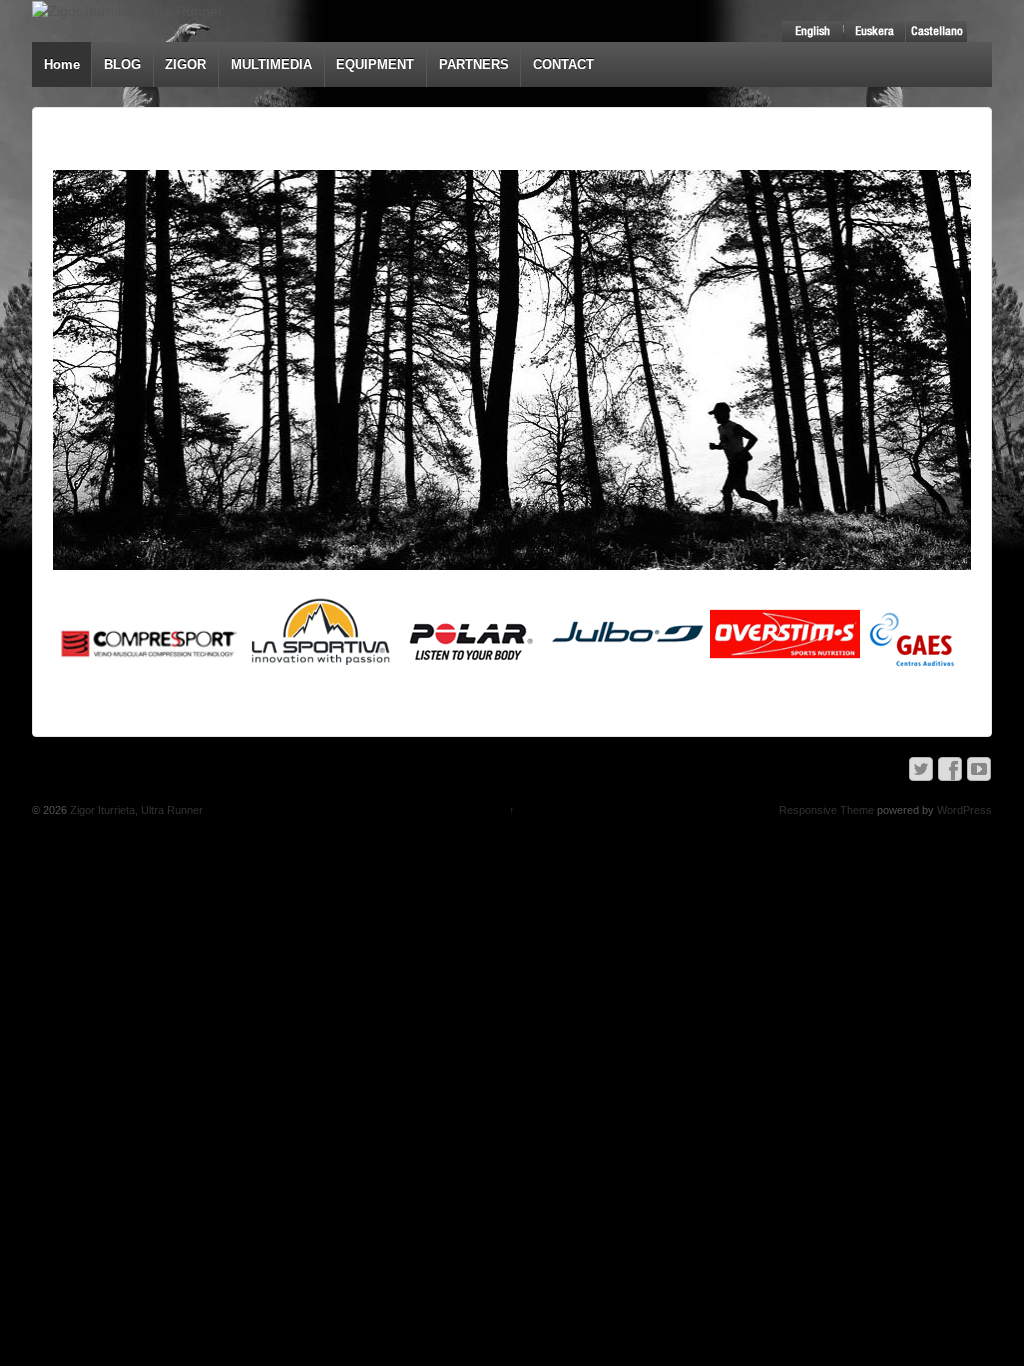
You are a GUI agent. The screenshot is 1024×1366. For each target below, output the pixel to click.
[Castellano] (937, 31)
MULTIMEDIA (271, 64)
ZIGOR (185, 64)
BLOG (122, 64)
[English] (813, 31)
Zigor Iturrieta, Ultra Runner (135, 810)
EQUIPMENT (375, 64)
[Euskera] (875, 31)
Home (62, 64)
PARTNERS (474, 64)
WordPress (964, 810)
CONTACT (563, 64)
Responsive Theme (826, 810)
